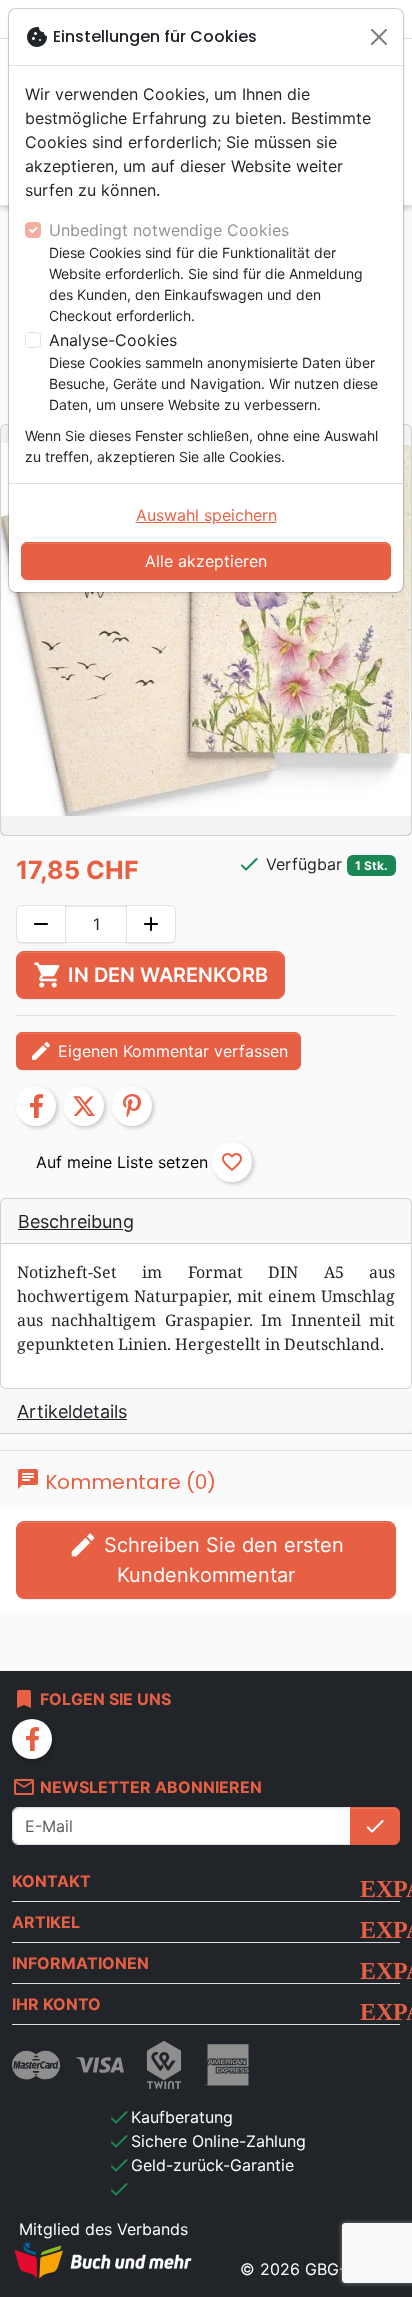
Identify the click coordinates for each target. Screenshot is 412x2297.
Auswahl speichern (206, 515)
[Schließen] (379, 37)
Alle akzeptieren (206, 561)
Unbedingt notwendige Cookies (169, 230)
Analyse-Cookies (113, 340)
